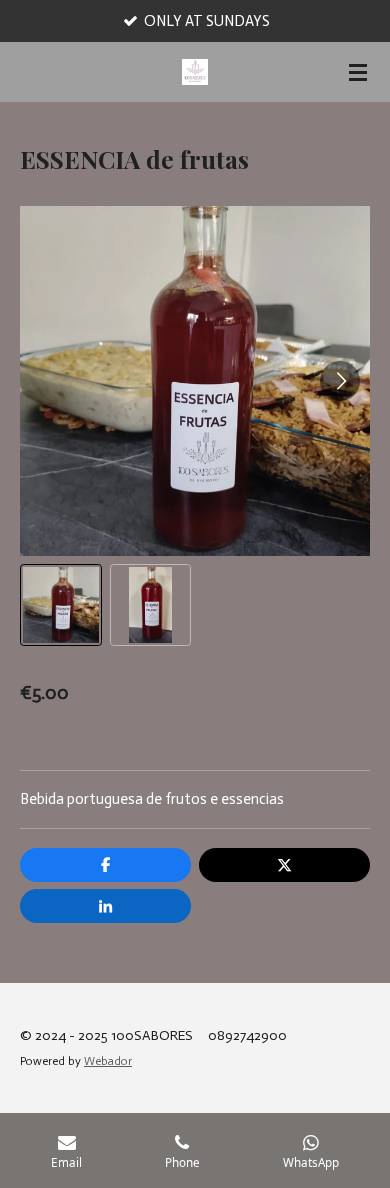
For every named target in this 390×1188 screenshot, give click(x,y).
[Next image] (340, 381)
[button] (61, 605)
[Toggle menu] (358, 72)
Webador (108, 1061)
